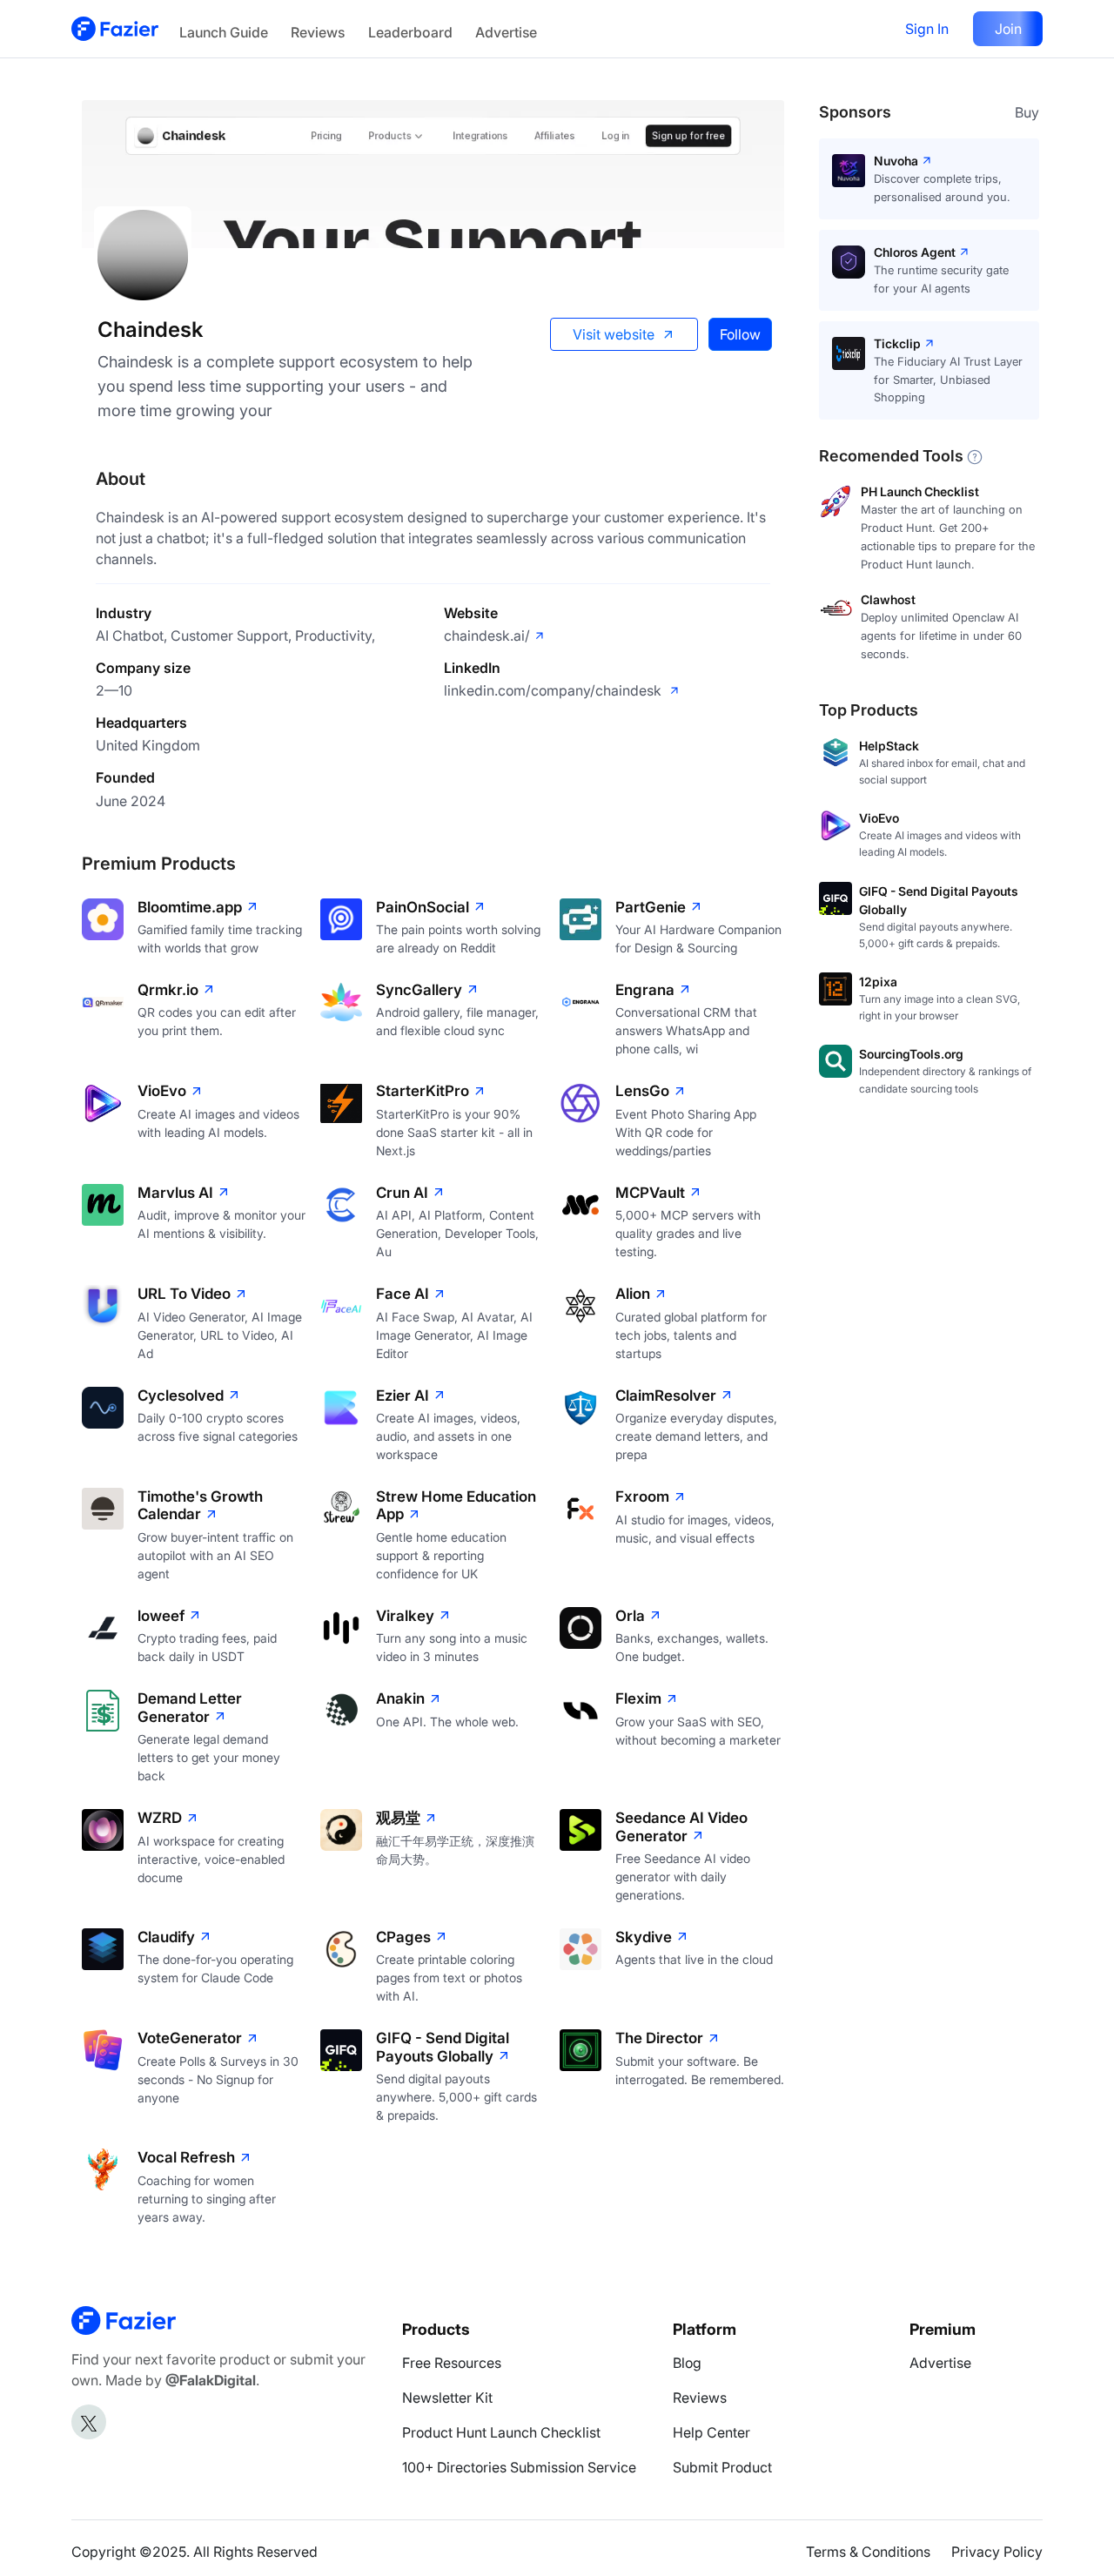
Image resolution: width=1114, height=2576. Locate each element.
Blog (687, 2363)
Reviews (318, 32)
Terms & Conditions (868, 2552)
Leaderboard (410, 32)
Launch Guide (224, 32)
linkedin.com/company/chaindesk (554, 690)
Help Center (711, 2432)
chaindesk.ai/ (487, 636)
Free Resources (452, 2363)
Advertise (506, 32)
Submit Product (722, 2467)
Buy (1027, 112)
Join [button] (1008, 29)
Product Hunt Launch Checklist (501, 2432)
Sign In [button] (927, 29)
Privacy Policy (997, 2552)
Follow (740, 334)
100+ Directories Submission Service (519, 2467)
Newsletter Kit (447, 2398)
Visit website (614, 334)
